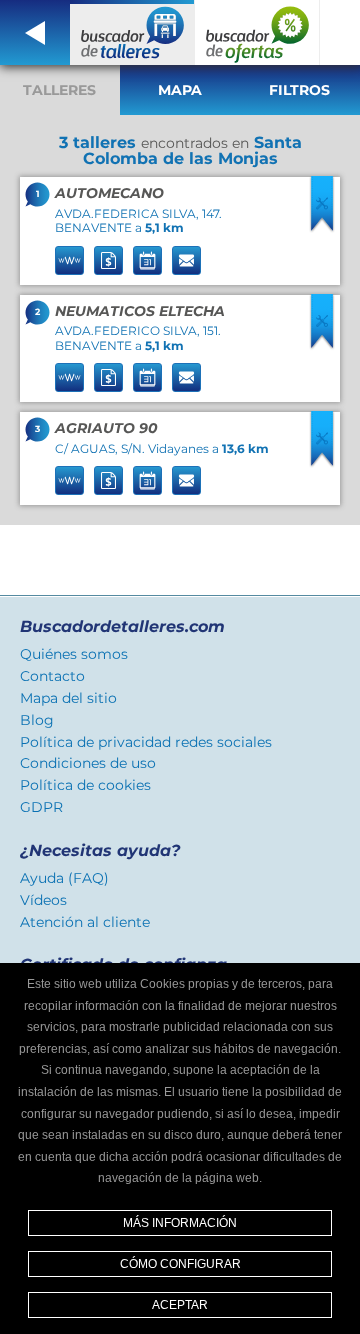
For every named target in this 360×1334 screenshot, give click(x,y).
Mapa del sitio (68, 698)
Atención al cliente (85, 922)
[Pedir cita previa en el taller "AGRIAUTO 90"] (147, 480)
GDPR (41, 807)
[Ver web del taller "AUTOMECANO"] (69, 260)
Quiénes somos (74, 654)
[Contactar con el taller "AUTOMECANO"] (186, 260)
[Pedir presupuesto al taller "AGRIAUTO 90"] (108, 480)
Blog (37, 720)
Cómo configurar (180, 1264)
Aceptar (180, 1305)
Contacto (52, 676)
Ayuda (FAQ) (64, 878)
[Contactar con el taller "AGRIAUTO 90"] (186, 480)
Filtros (299, 90)
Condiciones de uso (88, 763)
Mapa (180, 90)
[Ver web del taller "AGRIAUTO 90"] (69, 480)
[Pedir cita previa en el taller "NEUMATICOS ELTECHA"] (147, 377)
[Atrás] (35, 32)
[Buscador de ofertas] (257, 32)
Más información (180, 1223)
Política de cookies (85, 785)
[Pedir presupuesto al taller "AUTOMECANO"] (108, 260)
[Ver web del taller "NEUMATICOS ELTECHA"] (69, 377)
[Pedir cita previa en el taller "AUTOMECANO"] (147, 260)
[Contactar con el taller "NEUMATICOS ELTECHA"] (186, 377)
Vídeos (43, 900)
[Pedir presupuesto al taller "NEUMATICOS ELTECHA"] (108, 377)
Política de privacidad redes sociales (146, 742)
